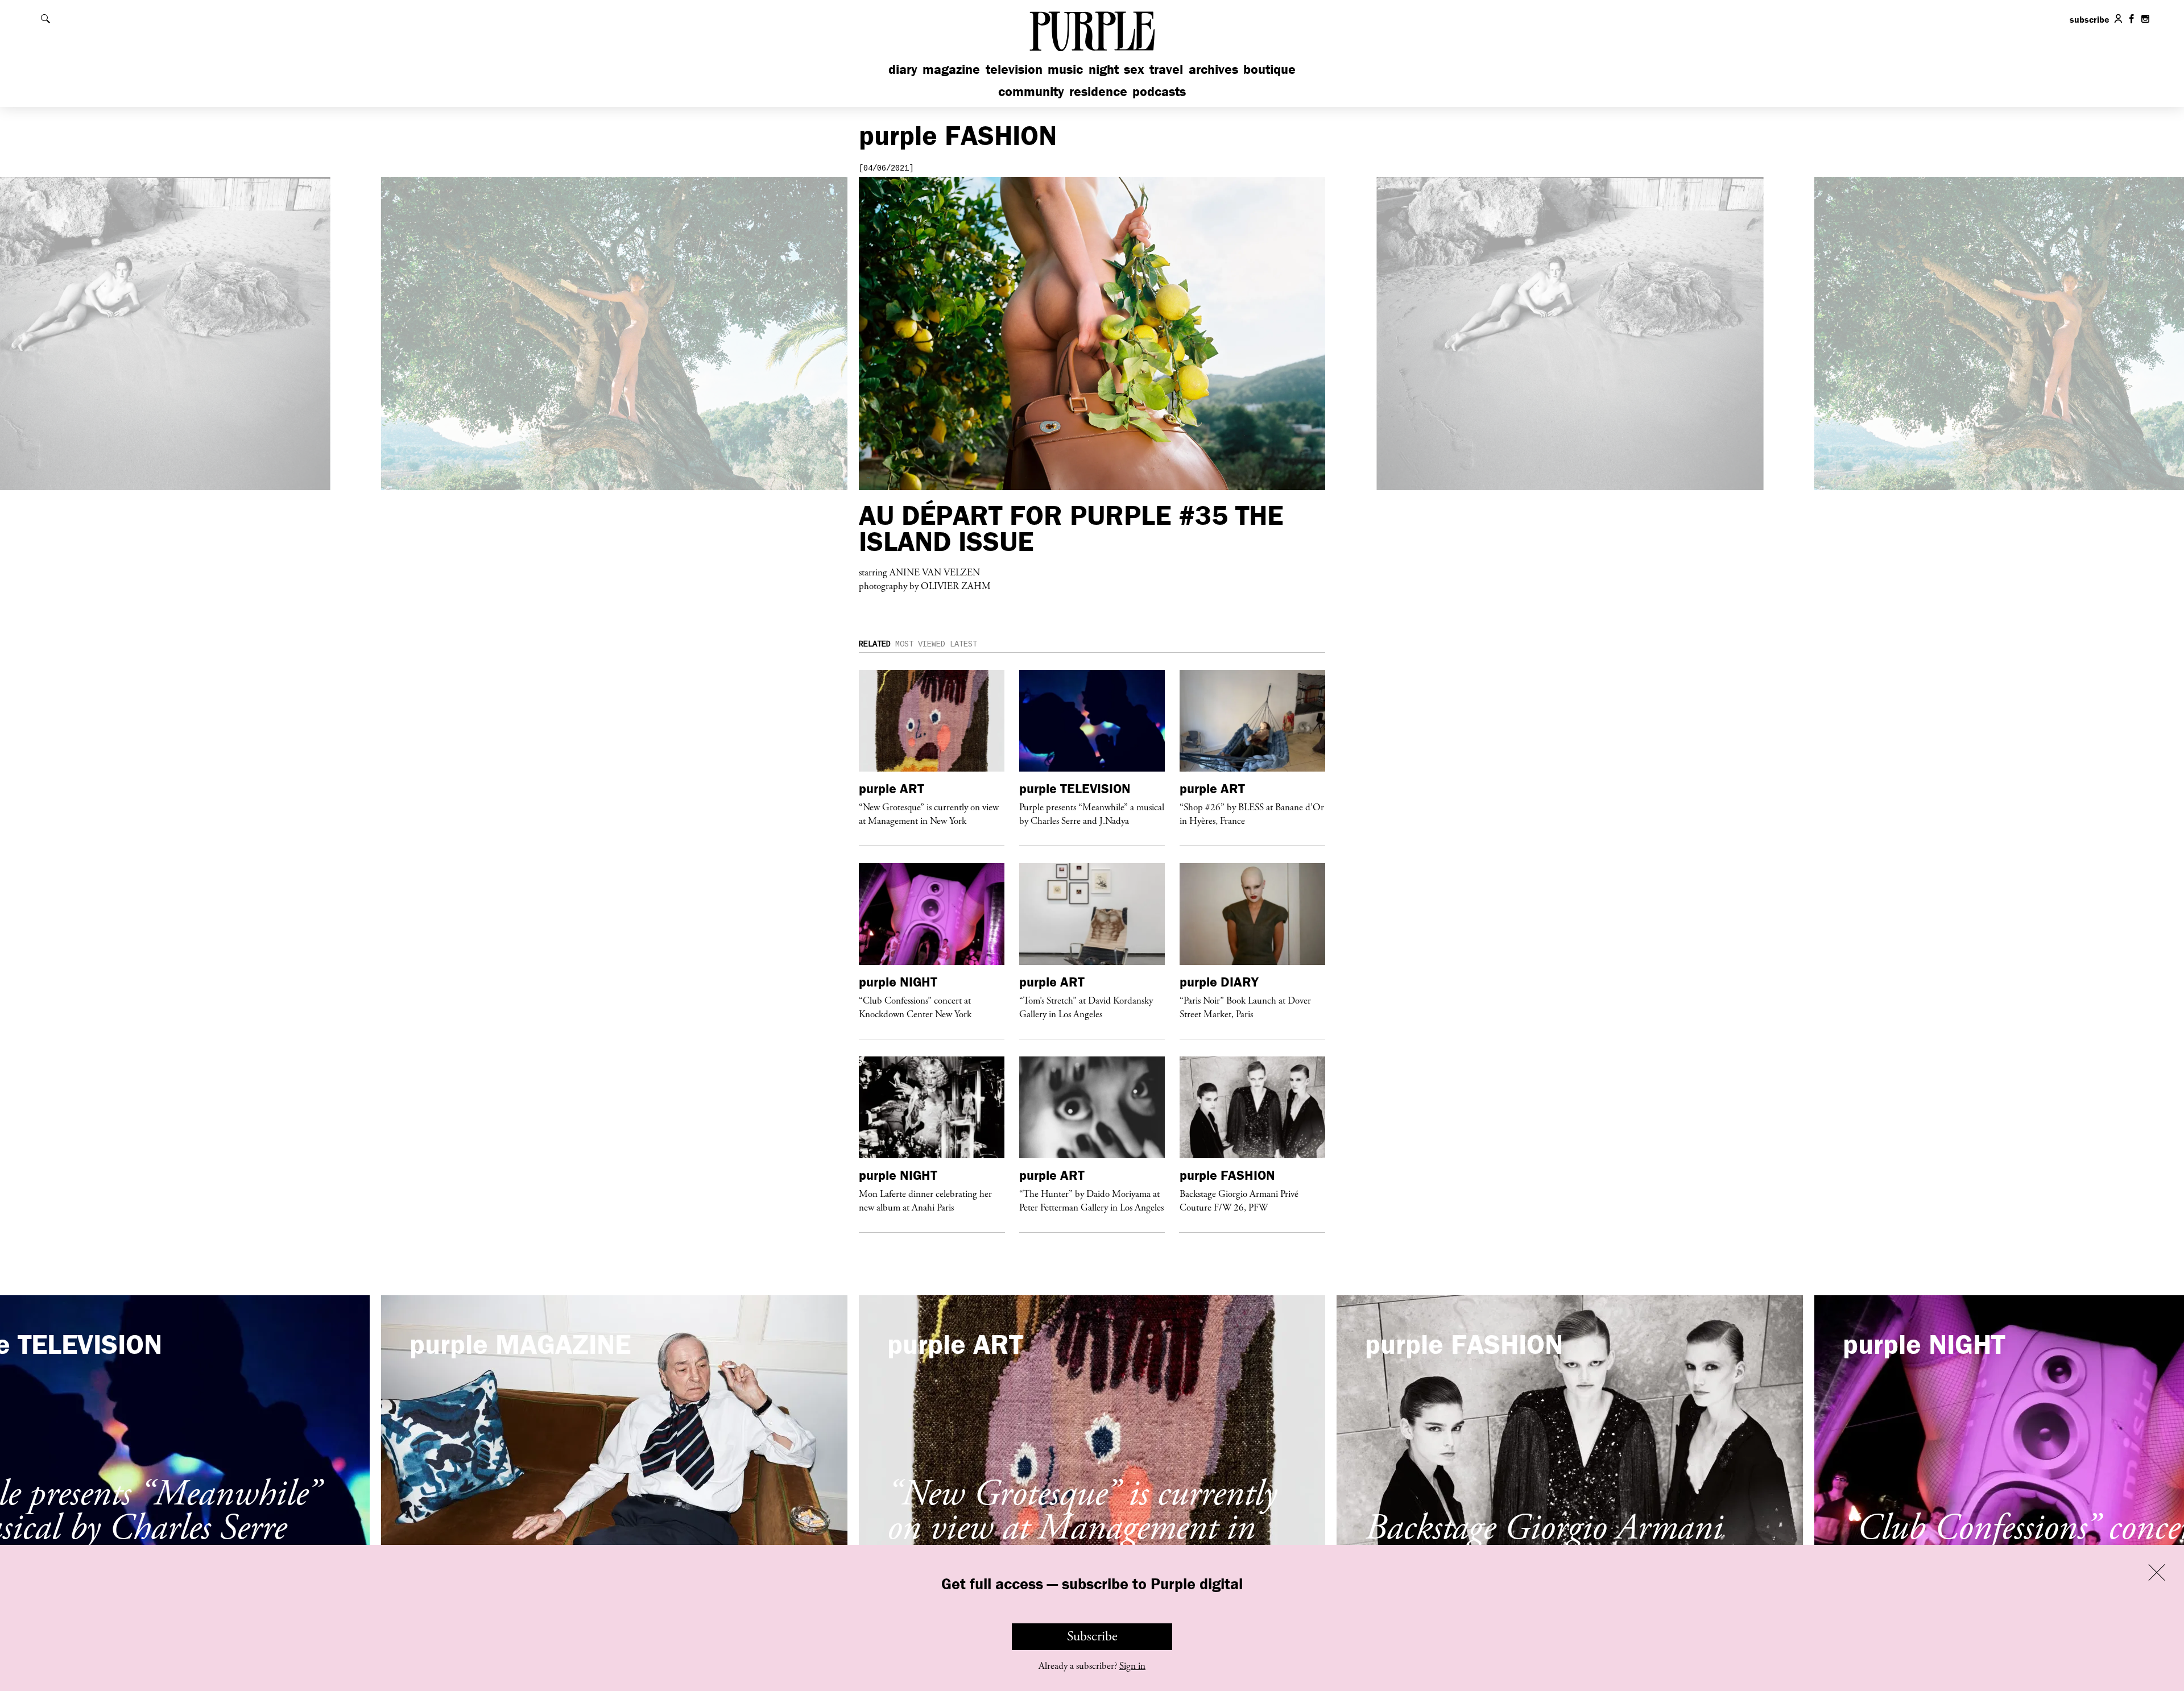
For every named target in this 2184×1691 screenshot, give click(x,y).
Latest (963, 644)
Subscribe (1092, 1636)
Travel (1166, 69)
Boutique (1269, 69)
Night (1104, 69)
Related (875, 644)
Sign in (1132, 1666)
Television (1014, 69)
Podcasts (1159, 91)
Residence (1098, 91)
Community (1031, 91)
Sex (1134, 69)
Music (1065, 69)
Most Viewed (920, 644)
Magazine (951, 69)
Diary (903, 69)
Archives (1213, 69)
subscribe (2090, 19)
